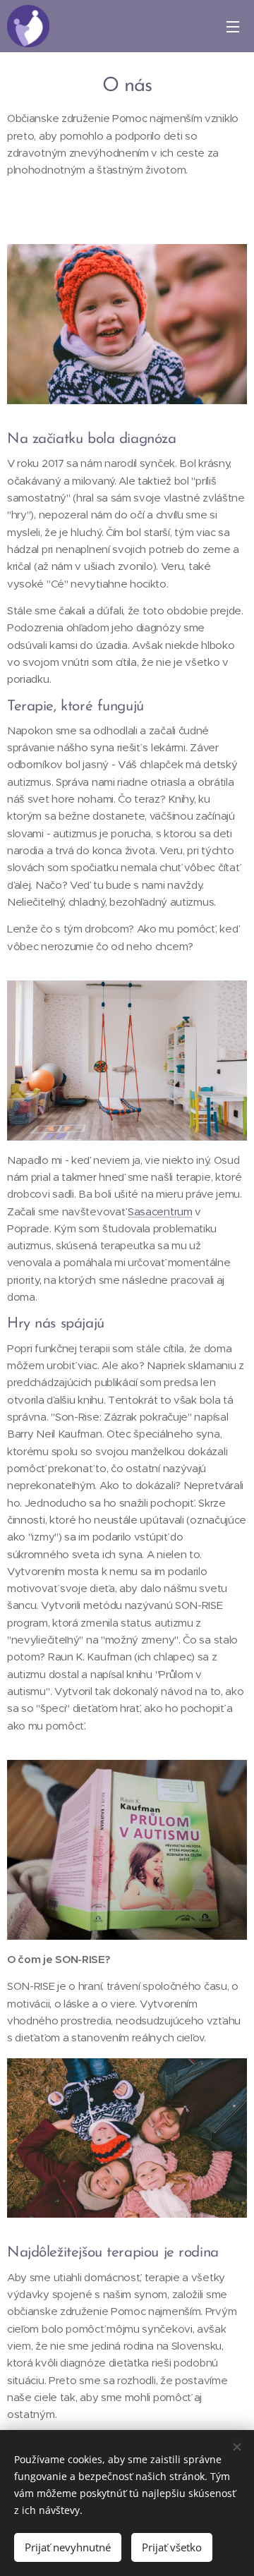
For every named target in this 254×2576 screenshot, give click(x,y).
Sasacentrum (160, 1211)
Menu (233, 26)
